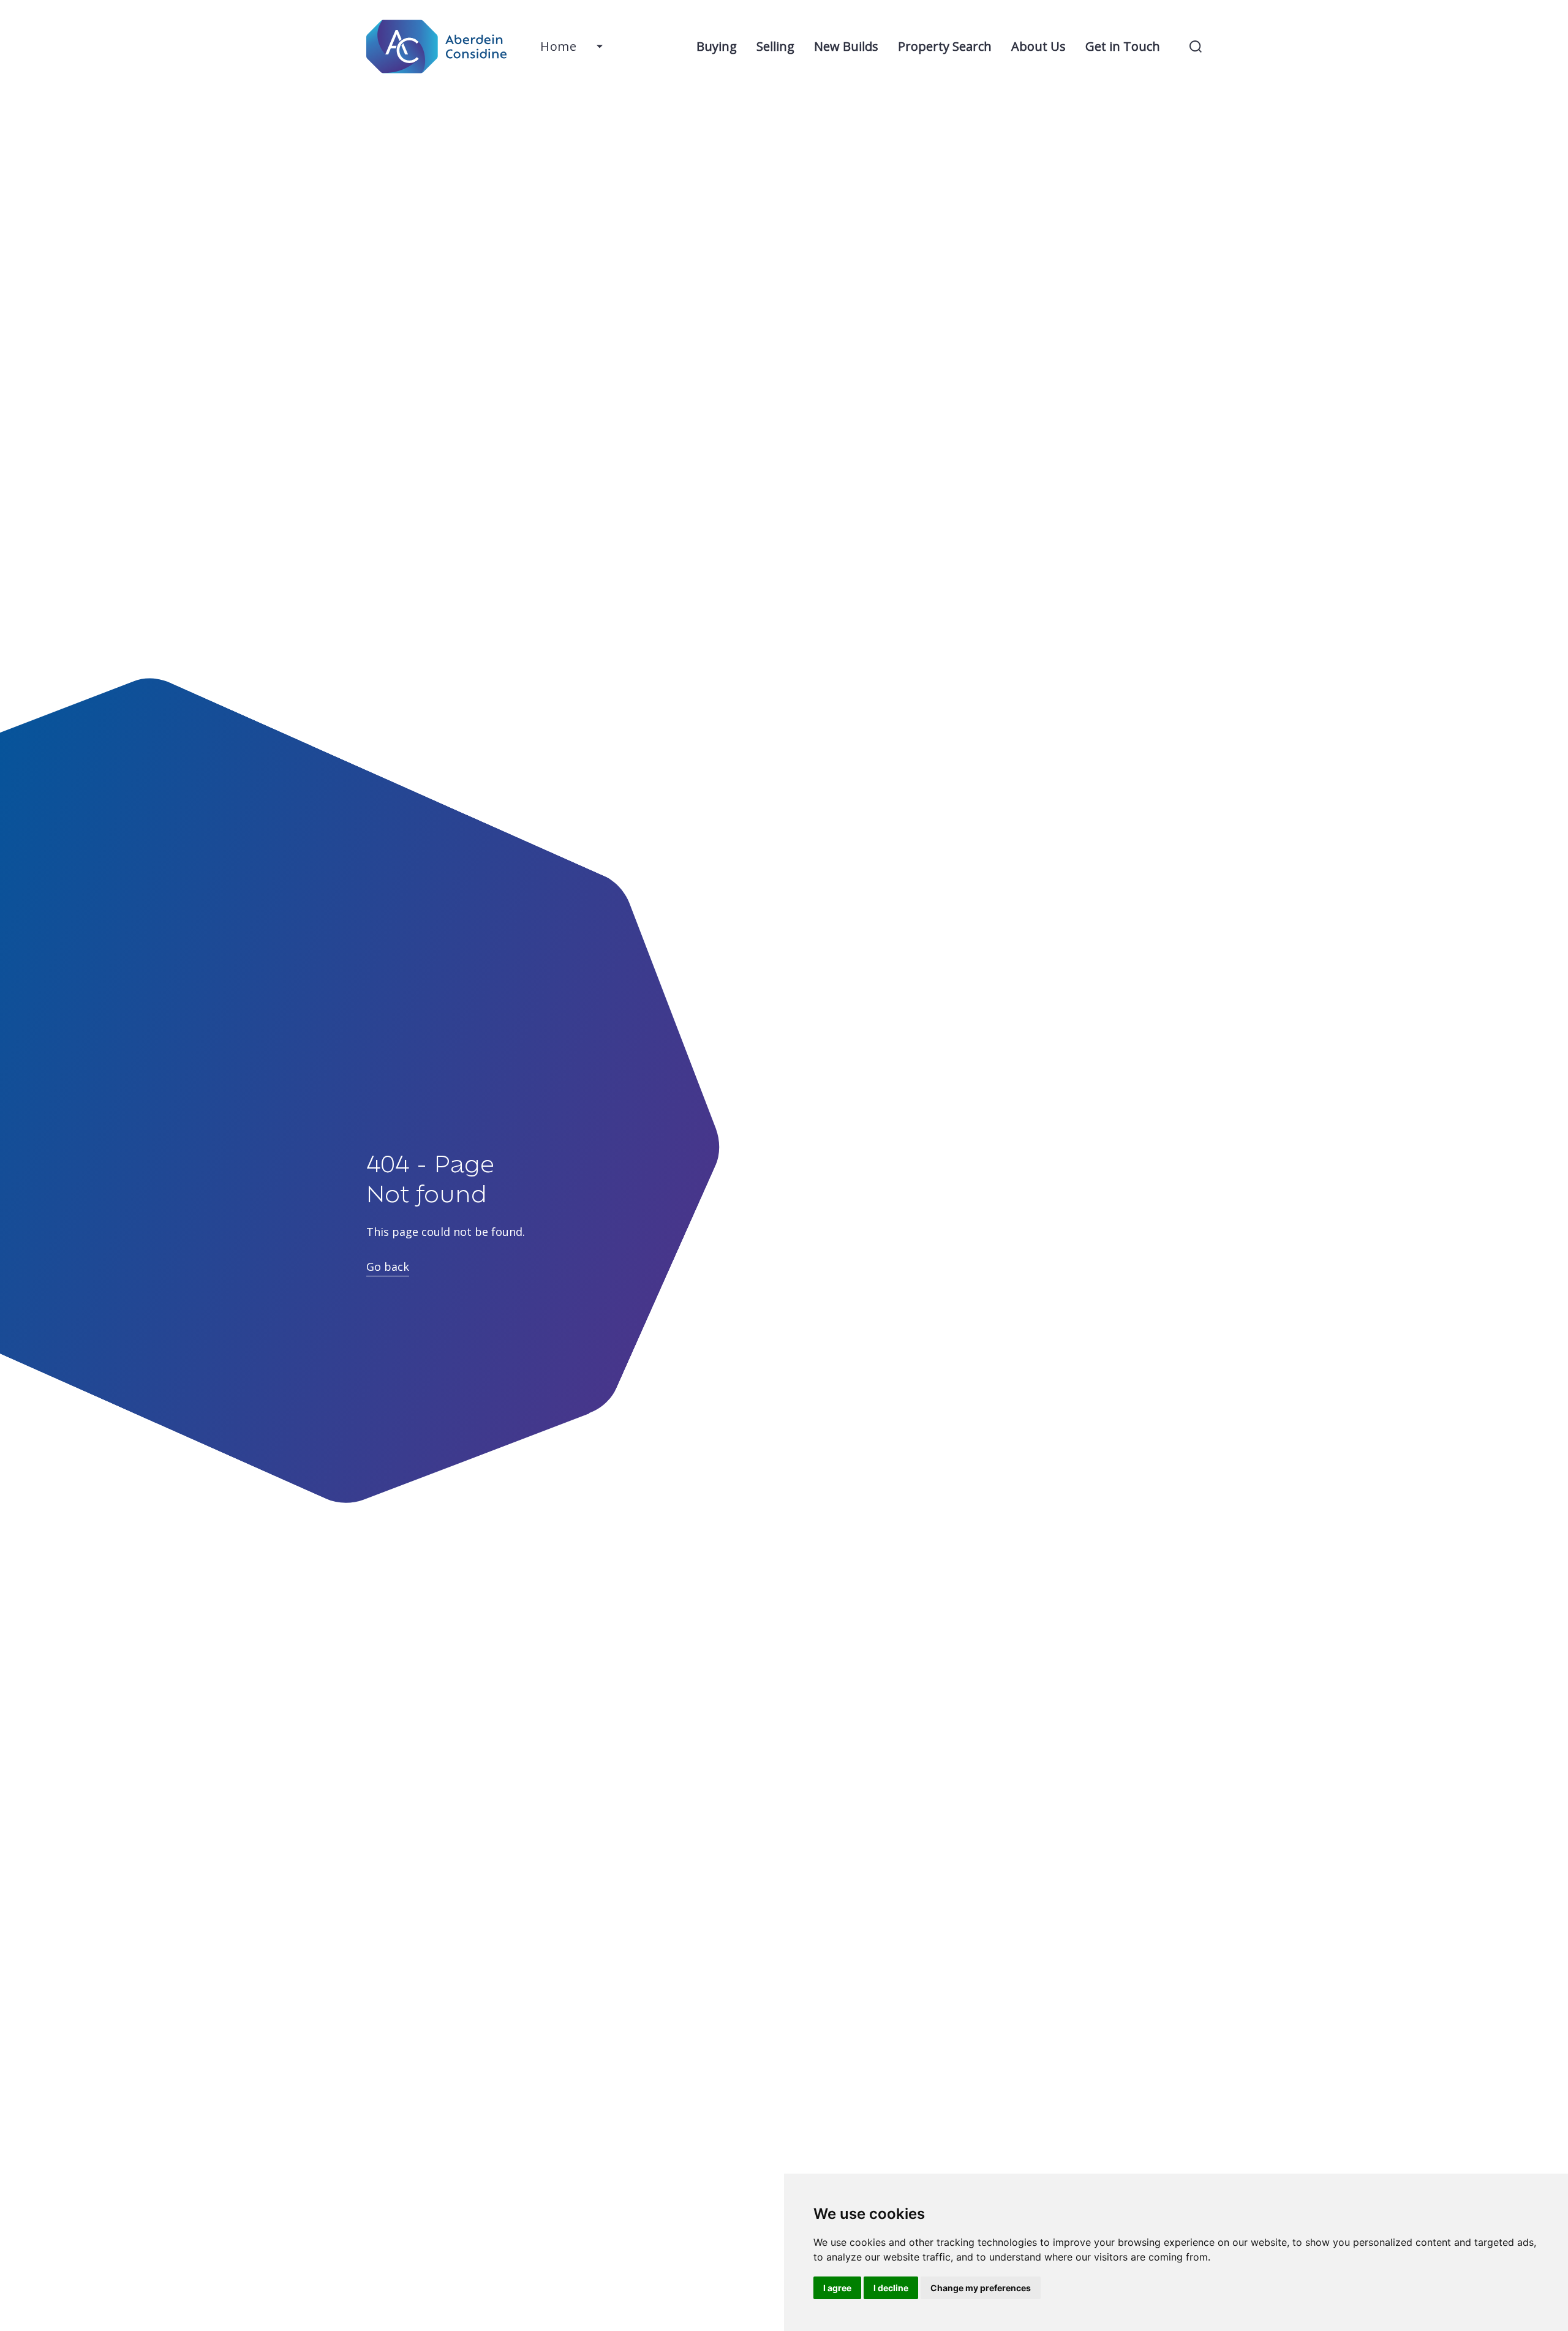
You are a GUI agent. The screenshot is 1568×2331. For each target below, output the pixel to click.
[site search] (1196, 47)
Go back (388, 1267)
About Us (1038, 46)
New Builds (846, 46)
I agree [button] (837, 2288)
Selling (775, 46)
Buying (717, 46)
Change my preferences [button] (981, 2288)
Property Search (945, 46)
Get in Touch (1123, 46)
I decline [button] (891, 2288)
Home (558, 46)
